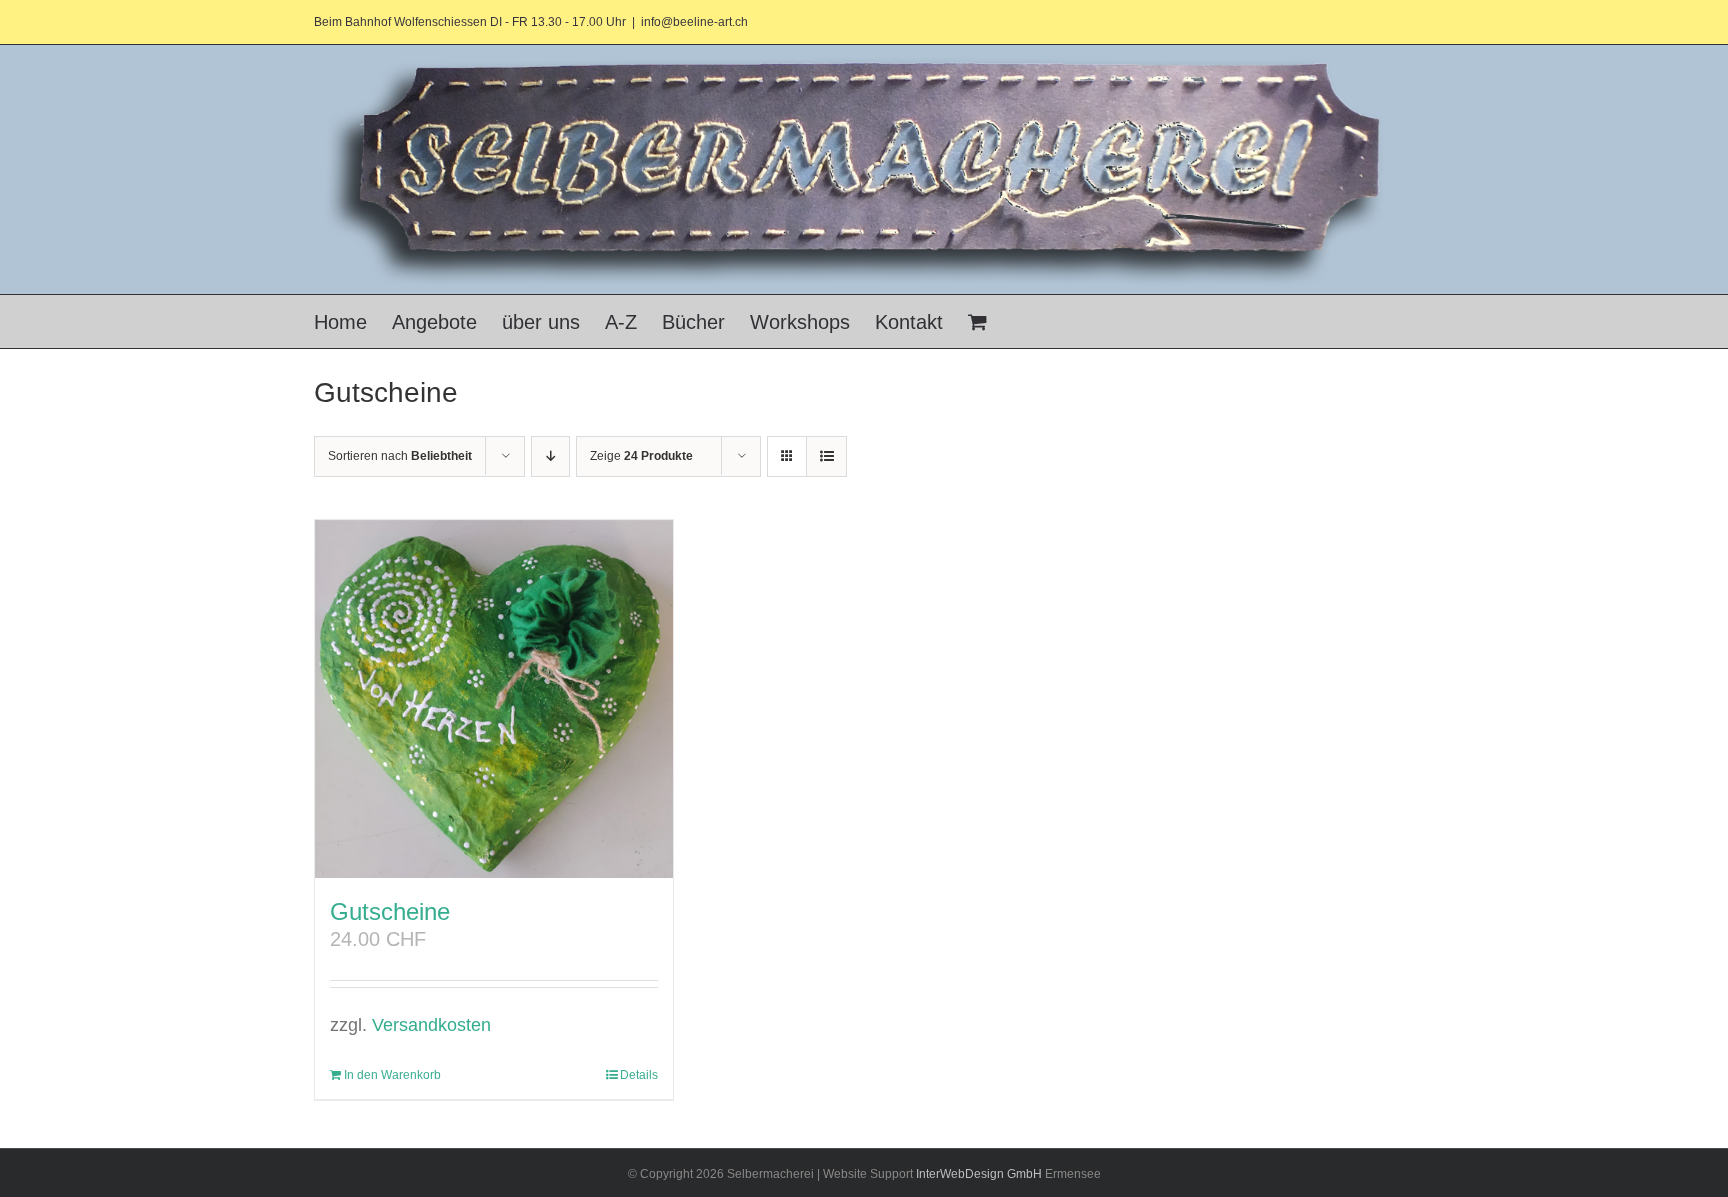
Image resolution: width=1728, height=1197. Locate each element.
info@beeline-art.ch (694, 22)
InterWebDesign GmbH (979, 1174)
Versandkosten (431, 1025)
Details (639, 1075)
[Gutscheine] (494, 699)
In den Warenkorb (392, 1075)
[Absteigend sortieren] (550, 456)
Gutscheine (390, 911)
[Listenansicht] (826, 456)
